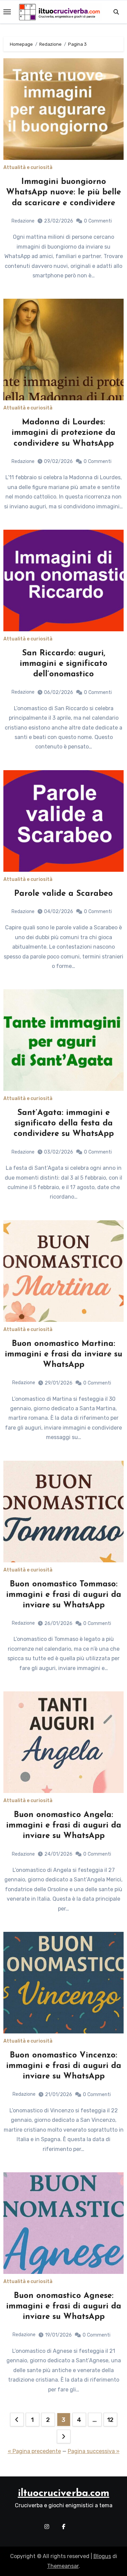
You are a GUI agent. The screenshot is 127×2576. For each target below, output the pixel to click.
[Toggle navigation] (7, 12)
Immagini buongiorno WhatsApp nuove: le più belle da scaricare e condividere (63, 192)
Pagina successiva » (94, 2451)
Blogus (102, 2556)
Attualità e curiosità (28, 168)
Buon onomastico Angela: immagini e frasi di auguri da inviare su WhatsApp (64, 1825)
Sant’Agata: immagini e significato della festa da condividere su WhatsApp (64, 1123)
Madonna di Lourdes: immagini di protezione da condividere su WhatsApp (63, 433)
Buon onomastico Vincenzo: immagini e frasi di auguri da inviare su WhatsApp (64, 2066)
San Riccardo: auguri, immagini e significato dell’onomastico (63, 664)
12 (110, 2420)
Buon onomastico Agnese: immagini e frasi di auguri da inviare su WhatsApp (64, 2306)
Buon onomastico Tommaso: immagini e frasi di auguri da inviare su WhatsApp (64, 1595)
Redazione (23, 221)
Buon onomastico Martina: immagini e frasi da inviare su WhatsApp (63, 1354)
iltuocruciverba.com (64, 2494)
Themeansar (63, 2566)
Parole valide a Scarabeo (63, 894)
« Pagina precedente (34, 2451)
